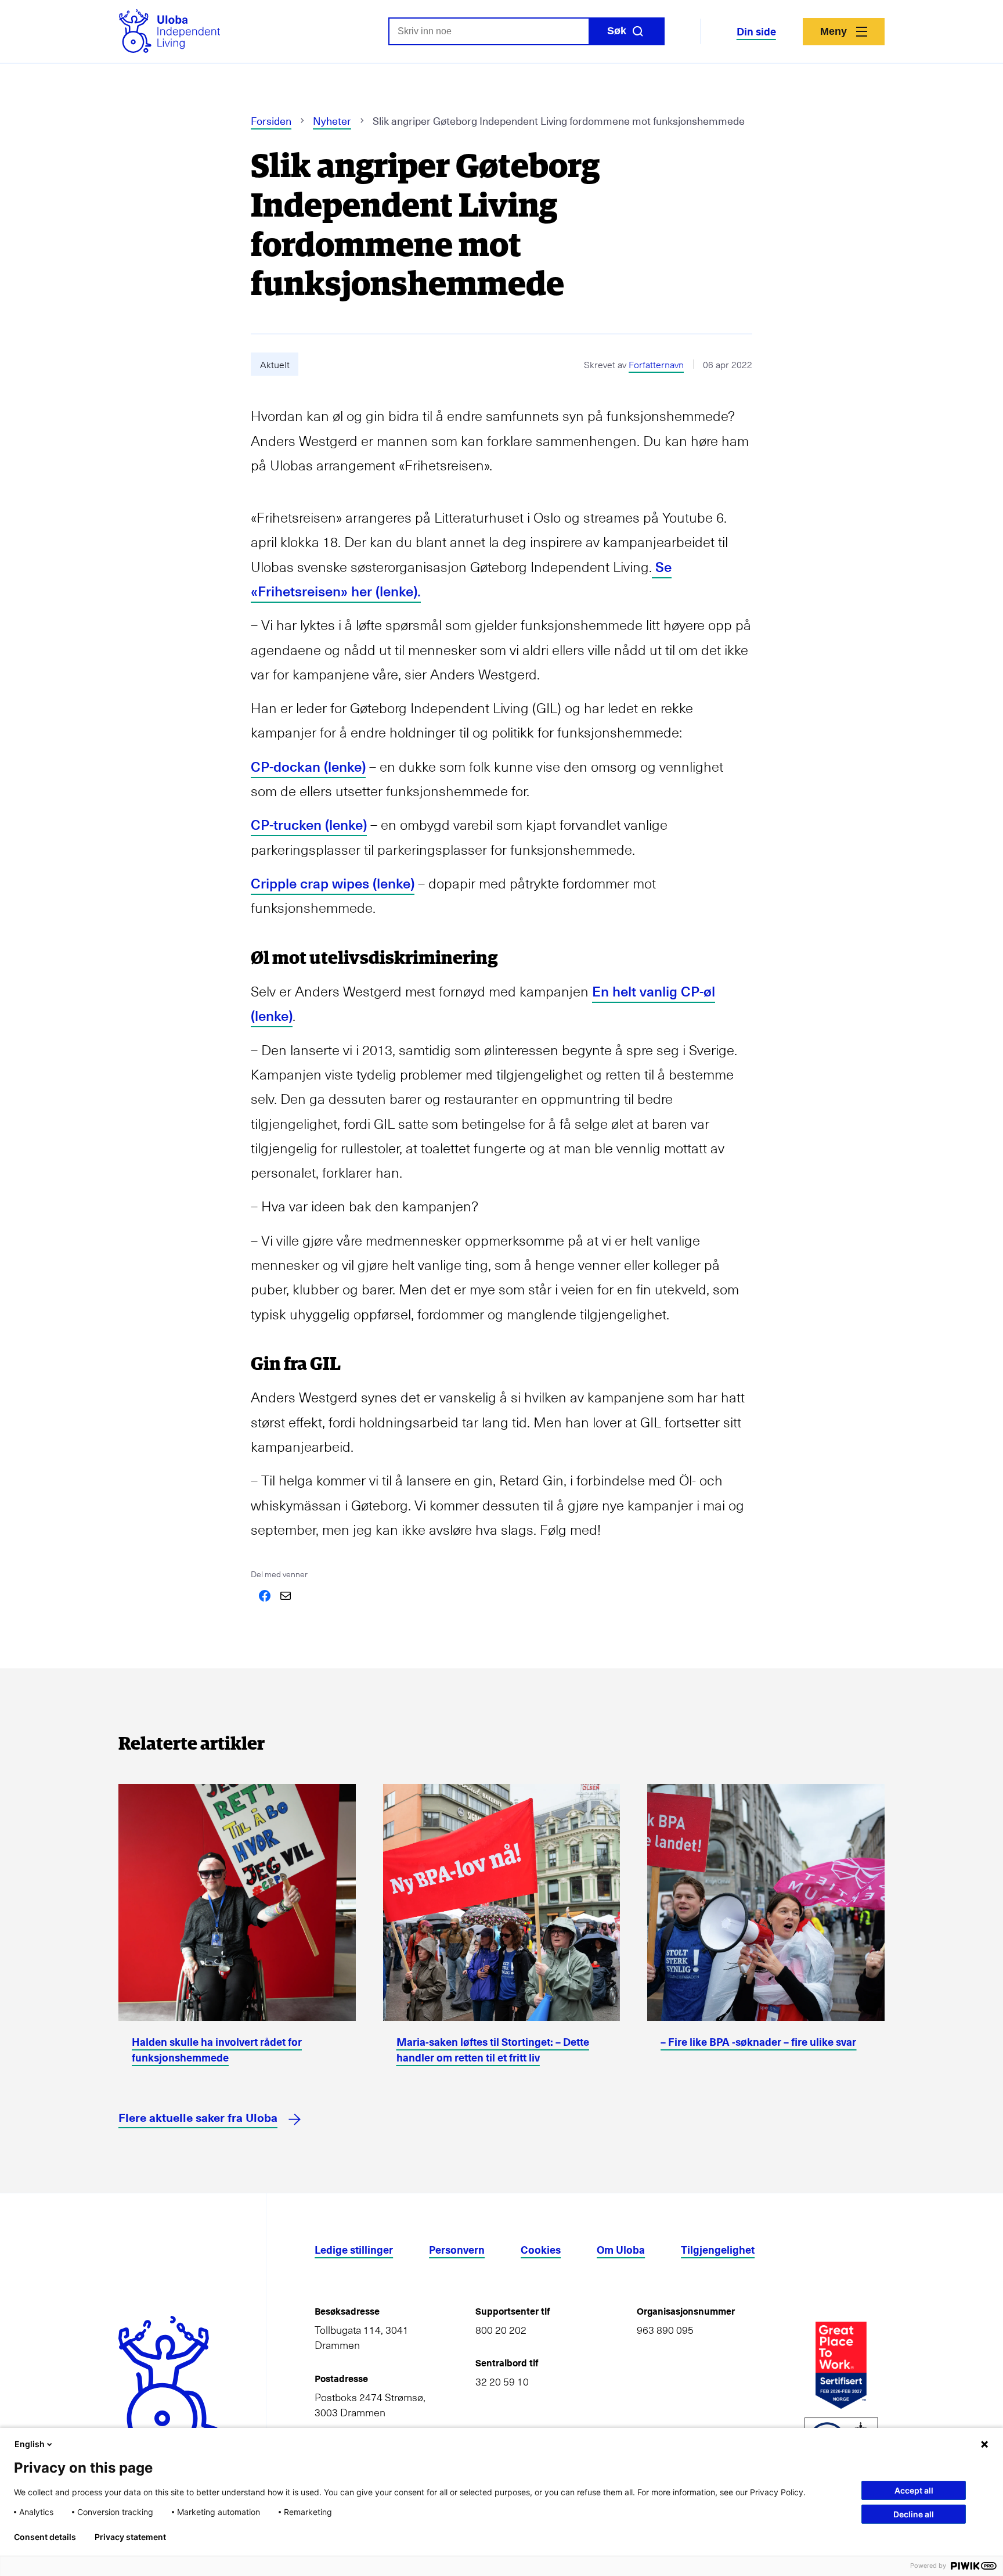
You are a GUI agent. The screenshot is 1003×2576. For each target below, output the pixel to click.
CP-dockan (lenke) (308, 766)
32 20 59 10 (502, 2381)
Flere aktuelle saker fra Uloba (198, 2117)
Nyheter (332, 120)
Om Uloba (621, 2249)
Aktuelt (275, 364)
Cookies (541, 2249)
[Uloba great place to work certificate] (841, 2365)
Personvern (457, 2249)
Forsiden (271, 120)
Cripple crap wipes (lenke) (333, 883)
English (30, 2444)
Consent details (45, 2537)
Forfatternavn (656, 364)
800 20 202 (501, 2330)
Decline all (914, 2514)
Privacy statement (130, 2537)
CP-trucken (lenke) (309, 824)
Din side (756, 31)
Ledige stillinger (354, 2249)
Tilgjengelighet (718, 2249)
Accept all (914, 2490)
